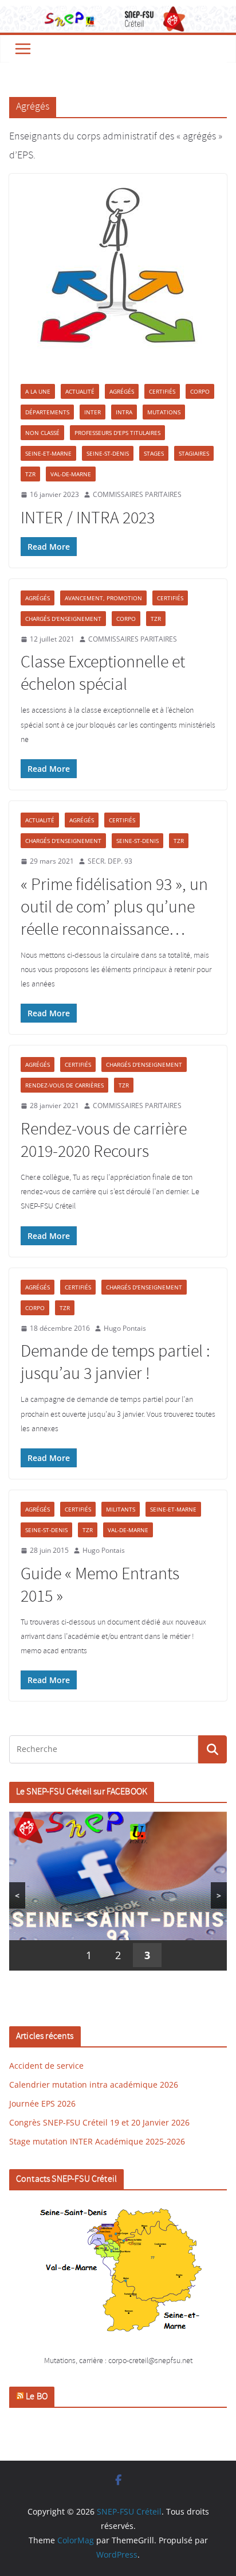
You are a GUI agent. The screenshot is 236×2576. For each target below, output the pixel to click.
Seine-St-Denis (108, 453)
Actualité (80, 391)
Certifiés (162, 391)
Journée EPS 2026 (42, 2103)
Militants (121, 1509)
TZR (30, 474)
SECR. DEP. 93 (110, 861)
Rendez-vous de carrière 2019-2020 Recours (104, 1141)
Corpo (200, 391)
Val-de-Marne (71, 474)
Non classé (42, 433)
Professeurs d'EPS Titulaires (117, 433)
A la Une (38, 391)
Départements (47, 412)
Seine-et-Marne (48, 453)
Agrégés (122, 391)
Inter (93, 412)
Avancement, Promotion (103, 598)
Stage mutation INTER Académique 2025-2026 (97, 2141)
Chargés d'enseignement (63, 619)
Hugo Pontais (125, 1328)
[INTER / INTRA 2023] (118, 273)
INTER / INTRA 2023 (88, 519)
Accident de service (46, 2066)
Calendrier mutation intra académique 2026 (94, 2084)
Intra (124, 412)
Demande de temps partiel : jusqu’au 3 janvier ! (115, 1363)
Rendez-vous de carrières (64, 1085)
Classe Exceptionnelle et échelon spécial (103, 674)
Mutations (164, 412)
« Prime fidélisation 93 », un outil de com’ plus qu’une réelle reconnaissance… (114, 908)
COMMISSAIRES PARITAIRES (137, 494)
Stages (154, 453)
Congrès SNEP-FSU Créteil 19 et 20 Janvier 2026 (99, 2122)
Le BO (37, 2397)
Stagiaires (194, 453)
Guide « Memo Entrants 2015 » (100, 1586)
